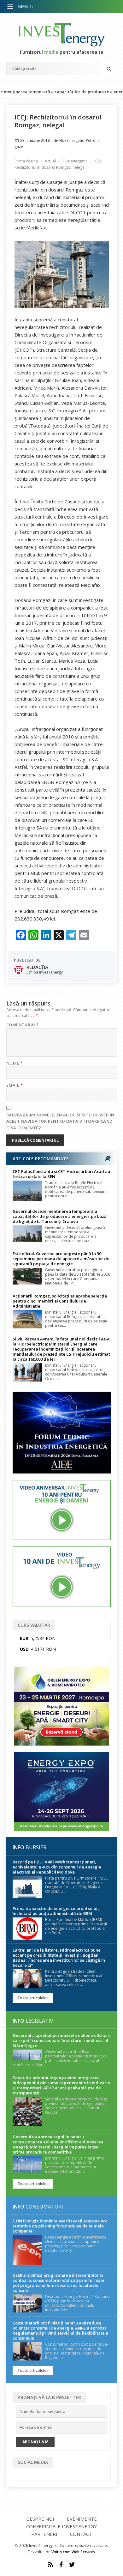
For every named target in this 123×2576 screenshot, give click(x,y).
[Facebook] (61, 2565)
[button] (11, 7)
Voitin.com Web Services (73, 2552)
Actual (50, 161)
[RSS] (50, 2565)
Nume (15, 1063)
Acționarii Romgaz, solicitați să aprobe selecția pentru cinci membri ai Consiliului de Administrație (60, 1301)
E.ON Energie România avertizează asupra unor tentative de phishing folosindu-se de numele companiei (60, 2226)
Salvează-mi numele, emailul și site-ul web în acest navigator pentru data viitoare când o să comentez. (60, 1121)
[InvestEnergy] (62, 35)
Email (15, 1085)
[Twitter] (72, 2565)
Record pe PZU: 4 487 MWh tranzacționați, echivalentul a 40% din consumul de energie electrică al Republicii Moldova (57, 1867)
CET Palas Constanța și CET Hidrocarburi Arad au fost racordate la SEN (61, 1174)
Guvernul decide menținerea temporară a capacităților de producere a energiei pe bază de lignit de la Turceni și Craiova (60, 1216)
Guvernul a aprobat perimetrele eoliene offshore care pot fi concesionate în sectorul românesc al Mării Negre (62, 2040)
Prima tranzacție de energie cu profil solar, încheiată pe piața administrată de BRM (56, 1911)
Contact (81, 2534)
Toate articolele (32, 1998)
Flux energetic (72, 140)
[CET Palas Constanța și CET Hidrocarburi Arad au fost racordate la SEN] (27, 1191)
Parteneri (44, 2534)
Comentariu (23, 1025)
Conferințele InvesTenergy (61, 2526)
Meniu (26, 6)
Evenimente (82, 2519)
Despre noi (40, 2519)
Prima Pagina (26, 161)
